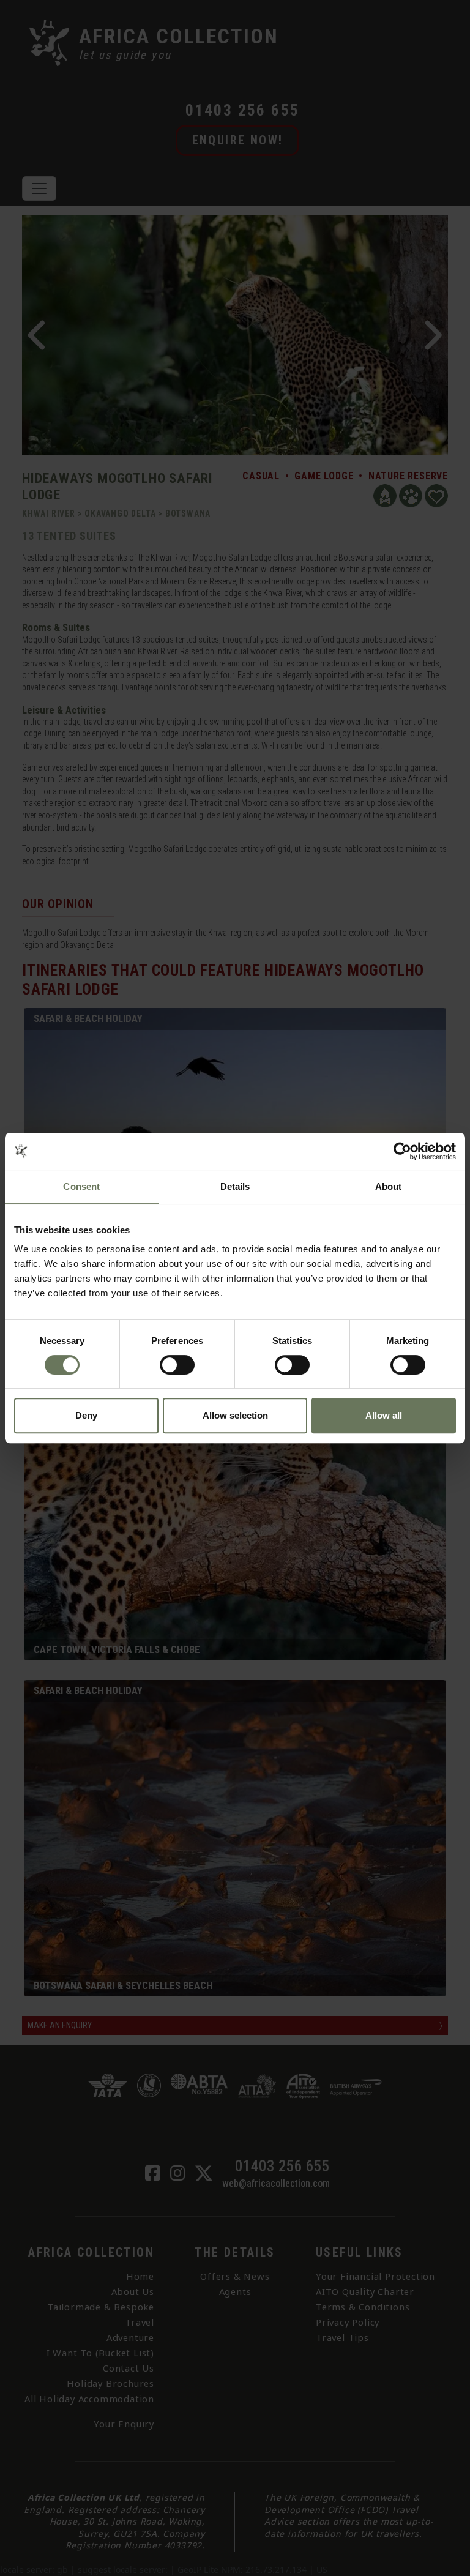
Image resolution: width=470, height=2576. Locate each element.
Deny (86, 1415)
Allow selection (235, 1415)
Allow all (384, 1415)
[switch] (177, 1365)
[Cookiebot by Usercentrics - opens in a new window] (402, 1151)
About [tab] (389, 1186)
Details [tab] (235, 1186)
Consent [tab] (81, 1186)
